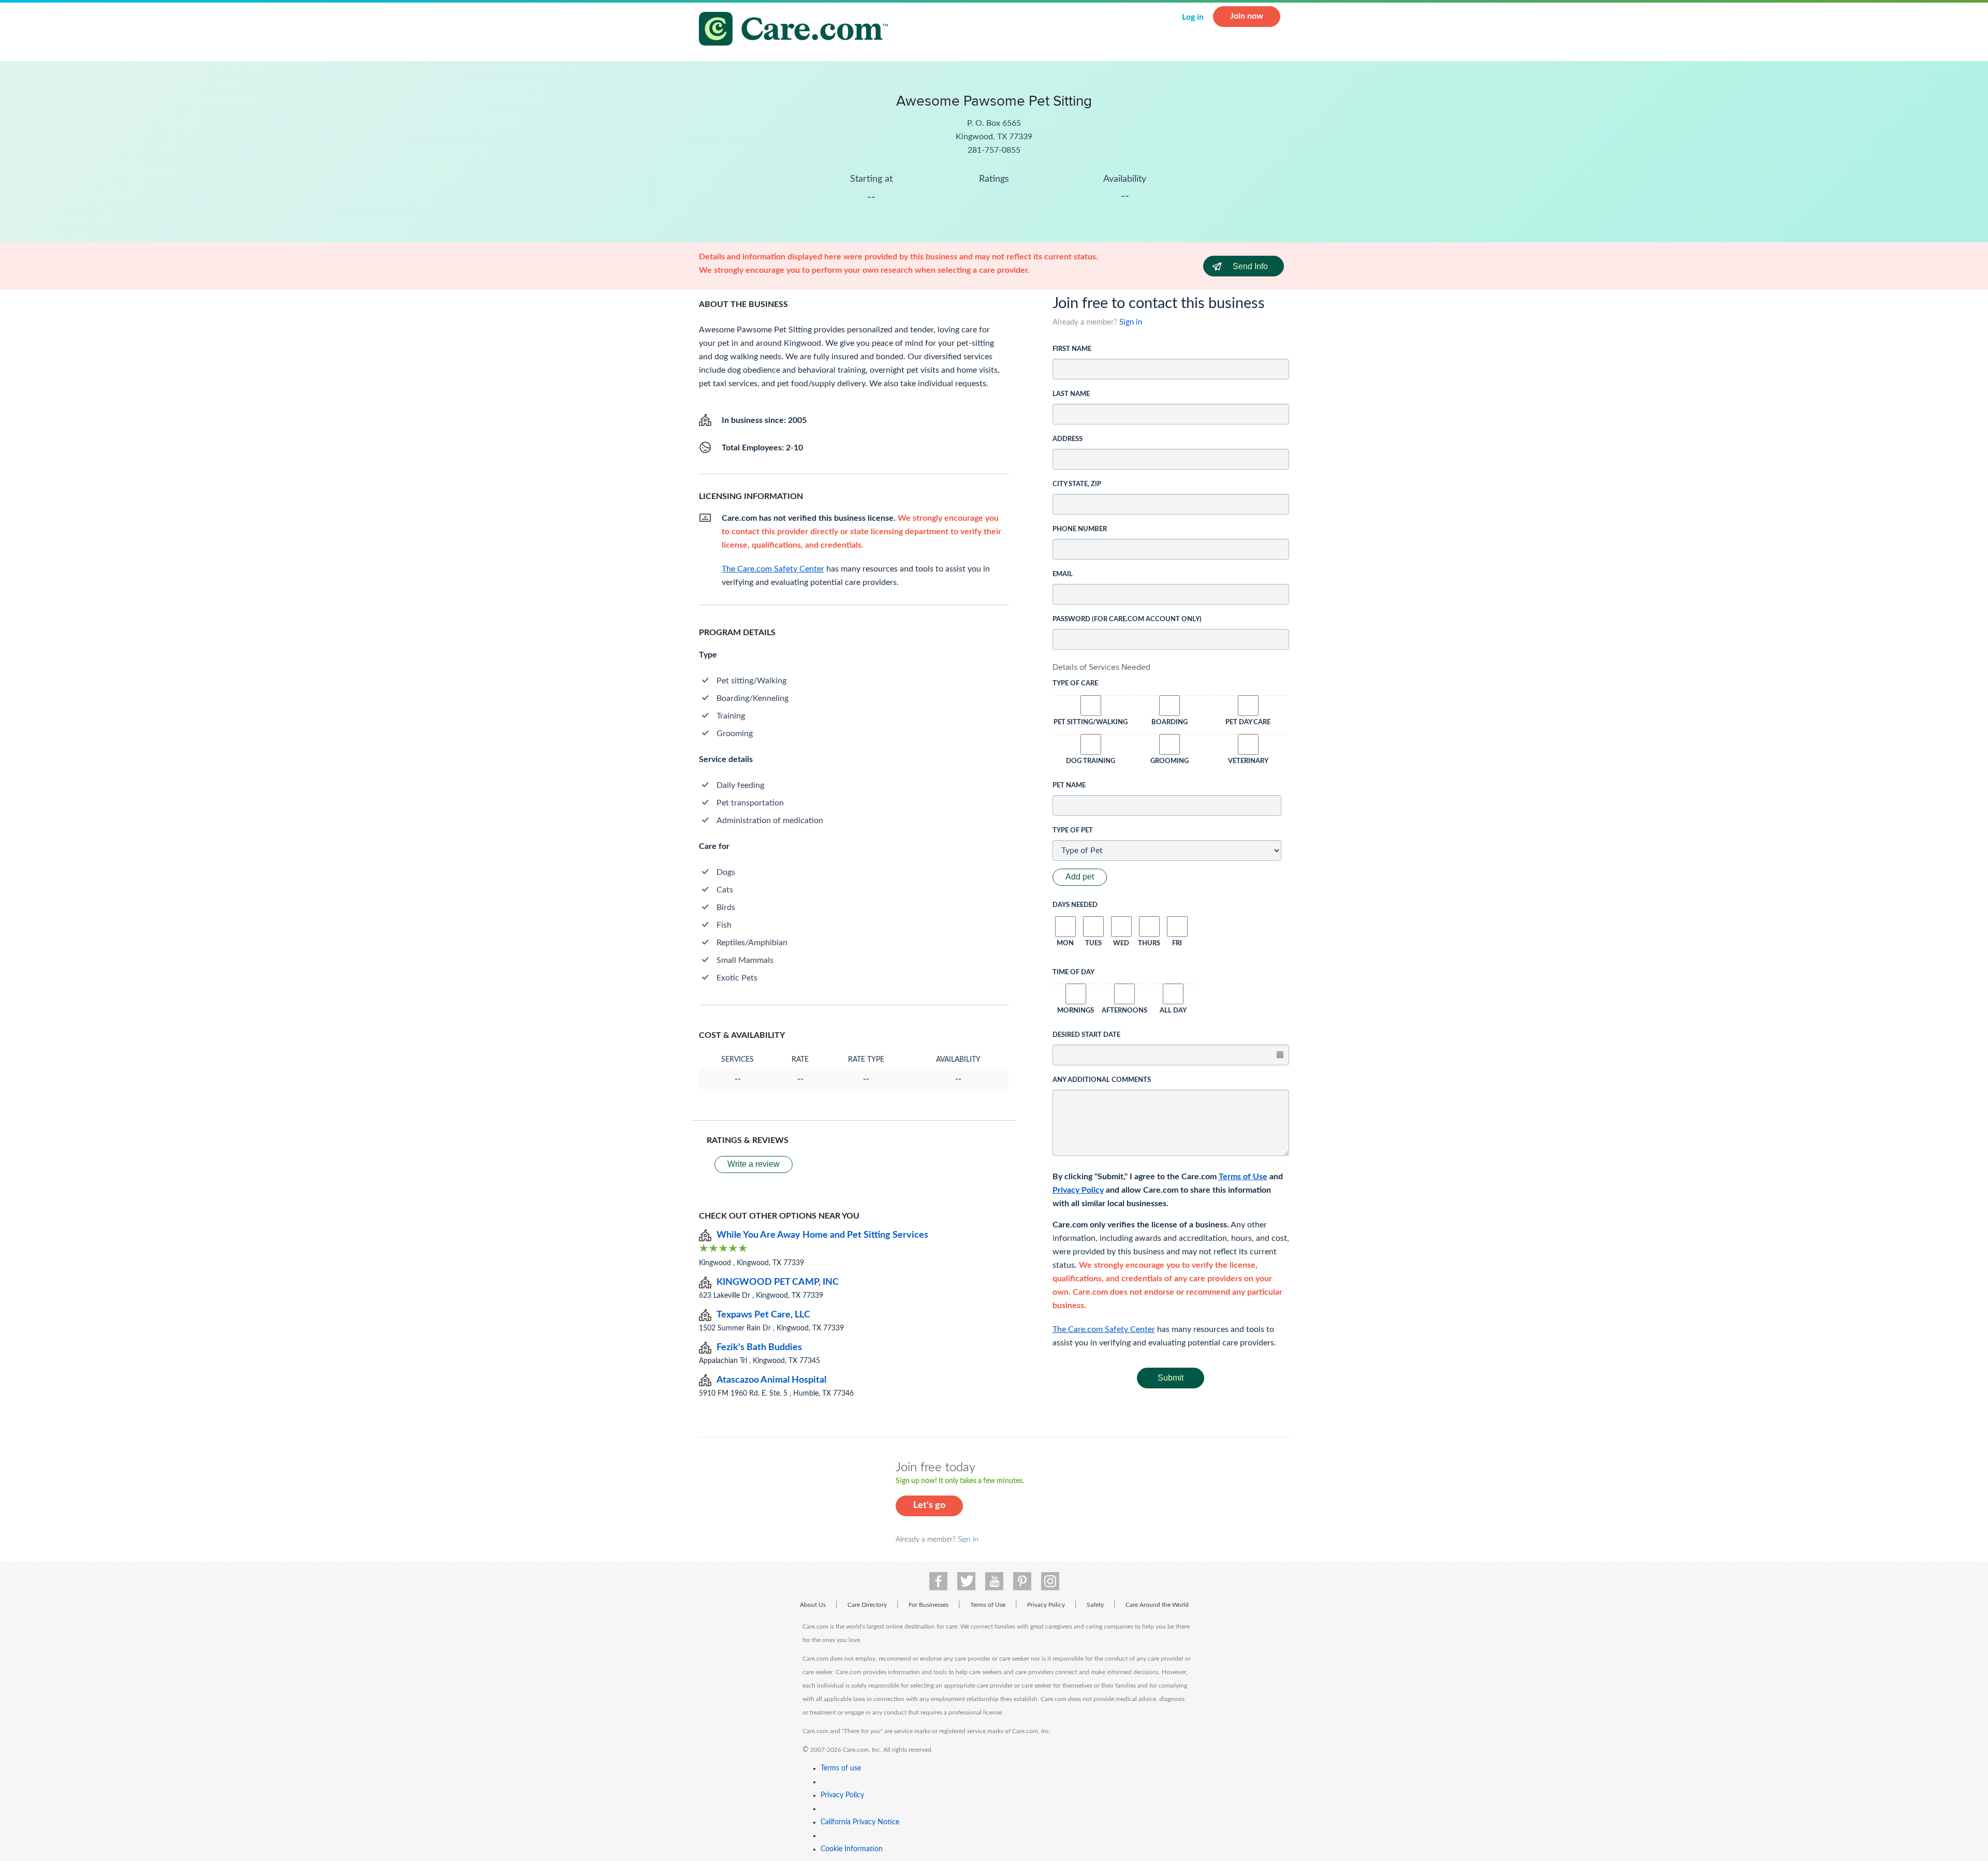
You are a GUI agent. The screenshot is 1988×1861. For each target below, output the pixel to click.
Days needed (1075, 905)
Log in (1193, 17)
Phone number (1080, 529)
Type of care (1075, 684)
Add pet (1080, 877)
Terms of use (841, 1768)
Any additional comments (1102, 1080)
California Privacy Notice (860, 1822)
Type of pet (1073, 831)
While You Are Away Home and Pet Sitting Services (822, 1235)
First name (1072, 349)
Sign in (1131, 322)
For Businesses (929, 1605)
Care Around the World (1157, 1605)
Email (1063, 574)
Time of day (1073, 972)
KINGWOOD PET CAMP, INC (778, 1282)
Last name (1071, 394)
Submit (1171, 1378)
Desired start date (1086, 1035)
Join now (1247, 16)
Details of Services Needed (1101, 667)
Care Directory (867, 1605)
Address (1068, 439)
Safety (1095, 1605)
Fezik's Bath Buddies (759, 1347)
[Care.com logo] (797, 30)
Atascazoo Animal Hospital (771, 1380)
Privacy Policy (1078, 1190)
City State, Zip (1077, 484)
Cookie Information (852, 1849)
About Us (813, 1605)
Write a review (754, 1164)
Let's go (929, 1505)
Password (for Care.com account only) (1127, 619)
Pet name (1069, 786)
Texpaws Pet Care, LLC (763, 1315)
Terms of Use (1243, 1177)
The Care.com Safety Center (1104, 1329)
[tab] (1171, 667)
